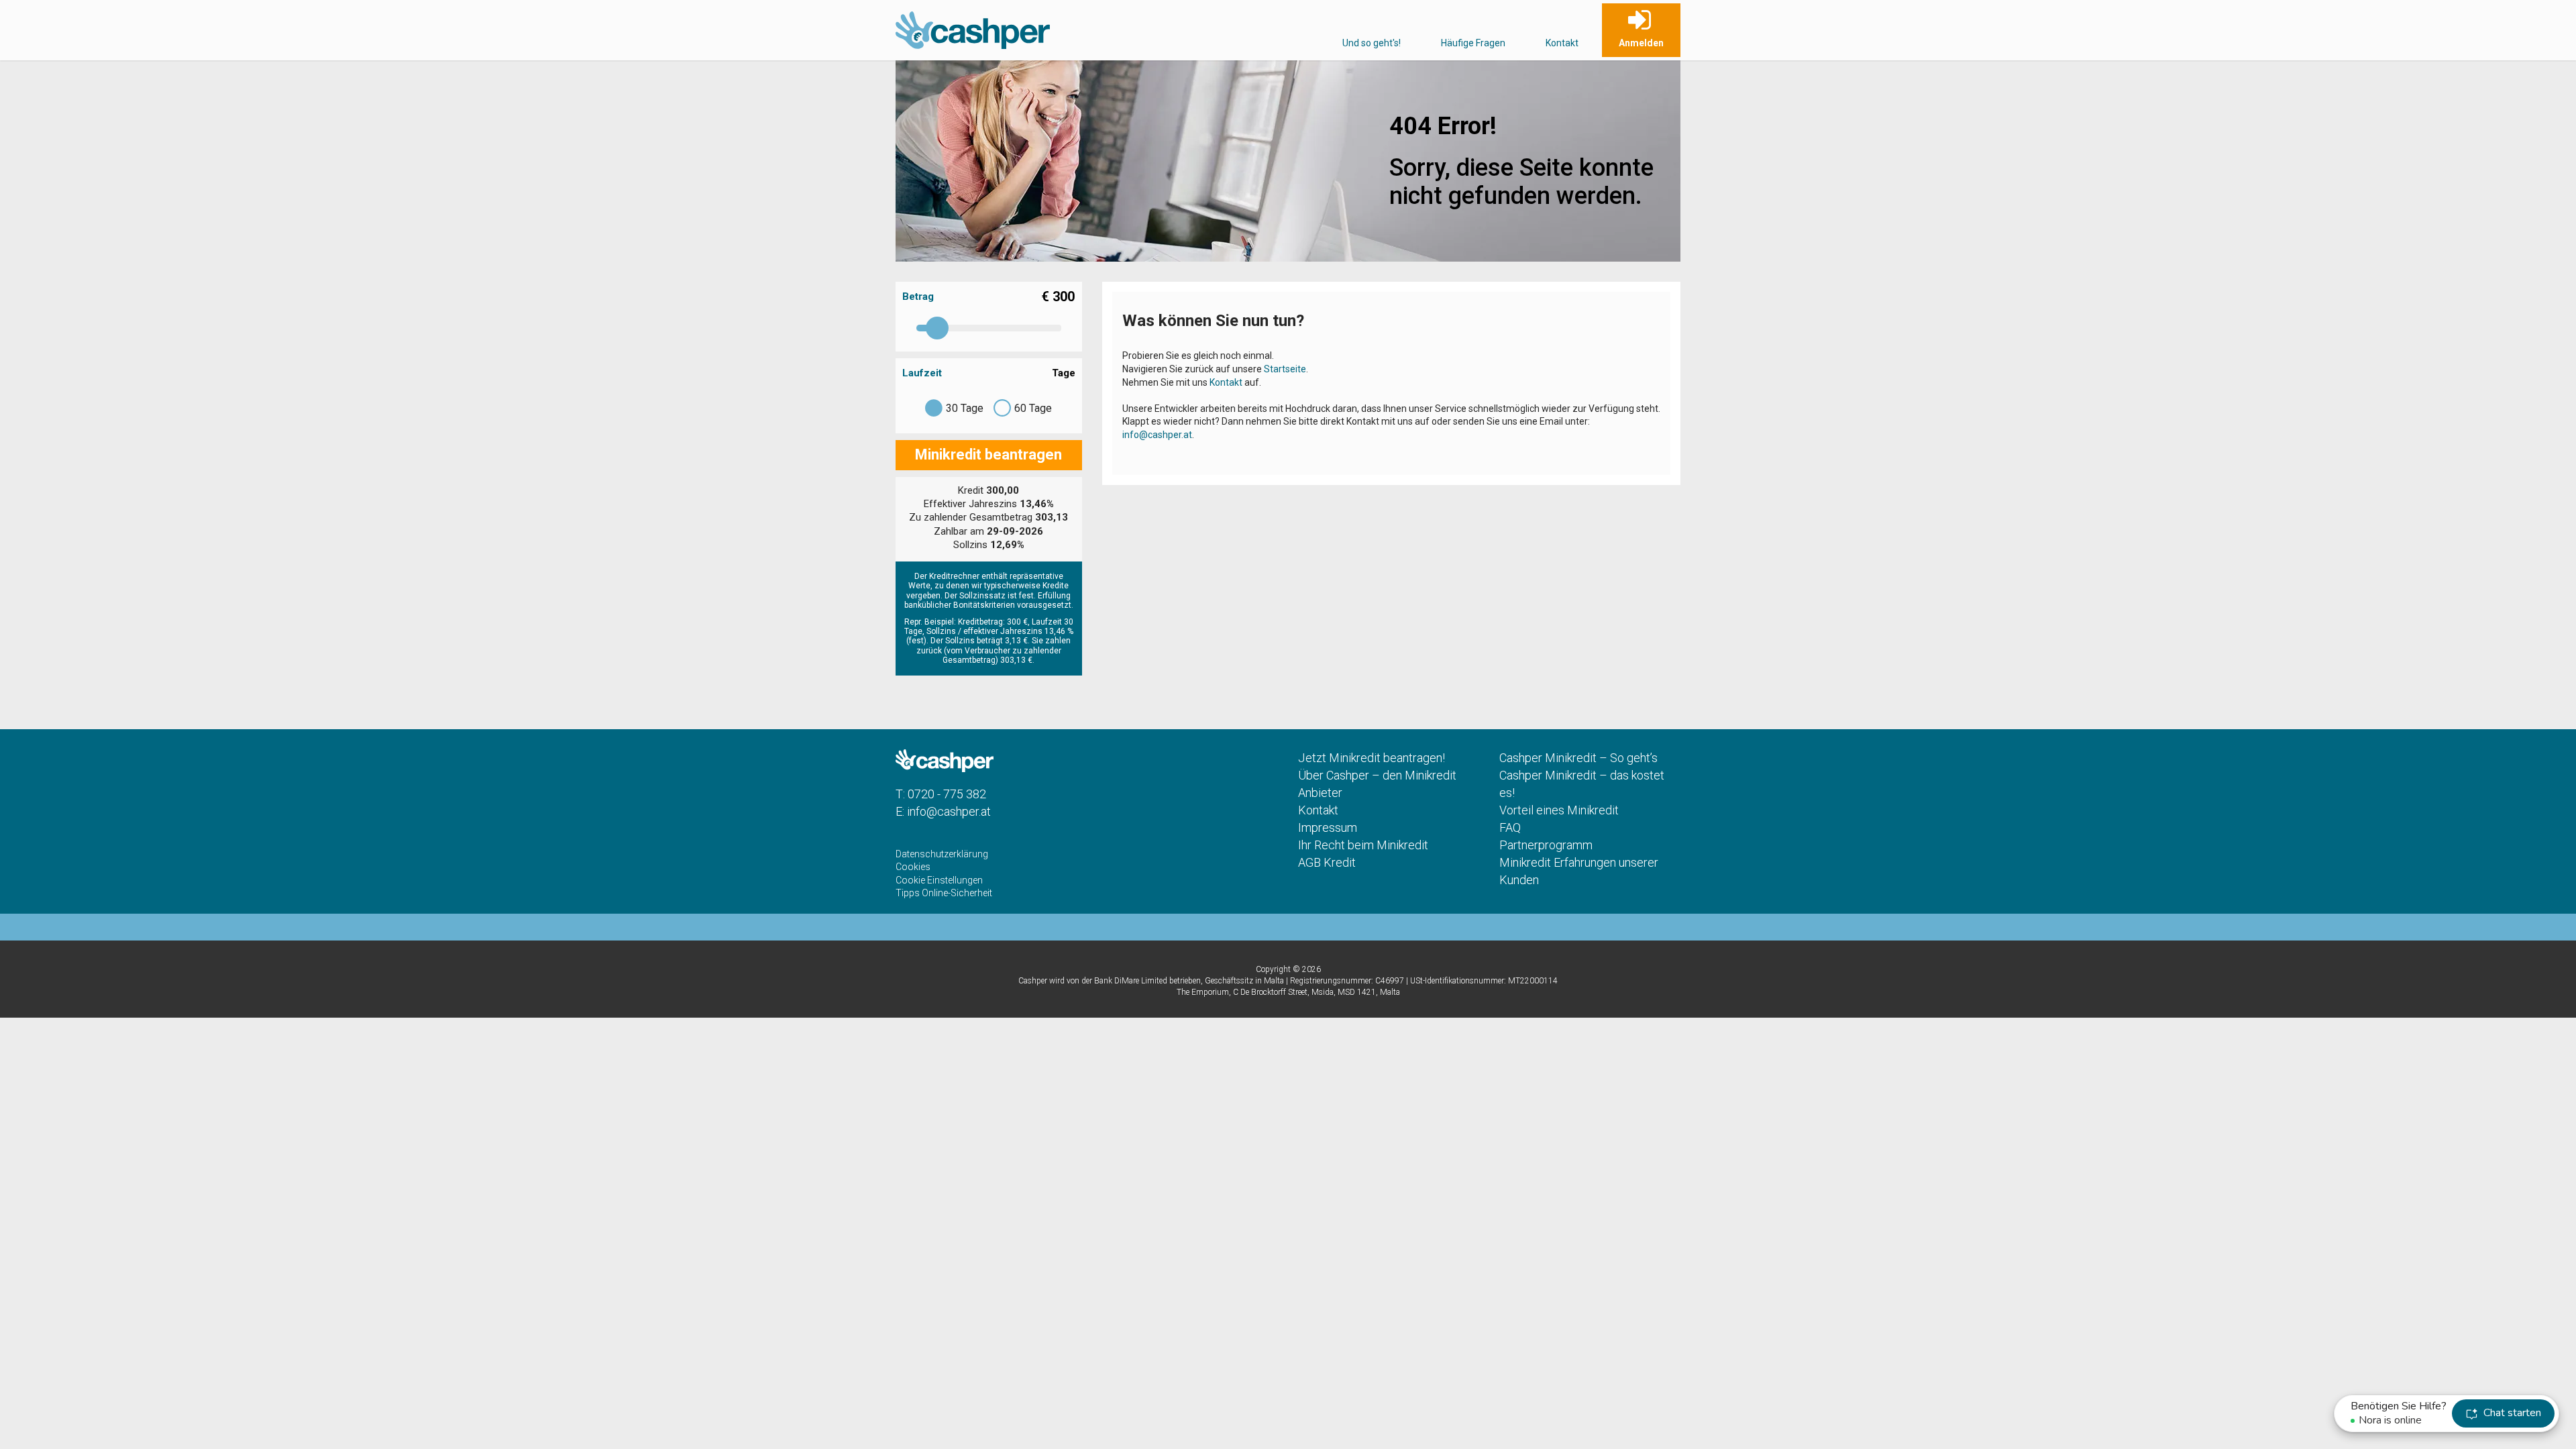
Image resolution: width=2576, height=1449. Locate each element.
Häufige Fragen (1473, 43)
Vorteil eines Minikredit (1559, 810)
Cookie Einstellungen (939, 880)
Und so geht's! (1372, 43)
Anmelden (1641, 43)
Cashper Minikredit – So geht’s (1578, 758)
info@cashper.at (1157, 435)
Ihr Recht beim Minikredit (1363, 845)
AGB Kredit (1327, 862)
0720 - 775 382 (947, 794)
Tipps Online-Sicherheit (944, 893)
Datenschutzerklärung (942, 854)
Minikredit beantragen (988, 454)
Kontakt (1562, 43)
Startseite (1285, 369)
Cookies (913, 867)
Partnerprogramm (1546, 845)
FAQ (1510, 827)
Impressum (1328, 827)
